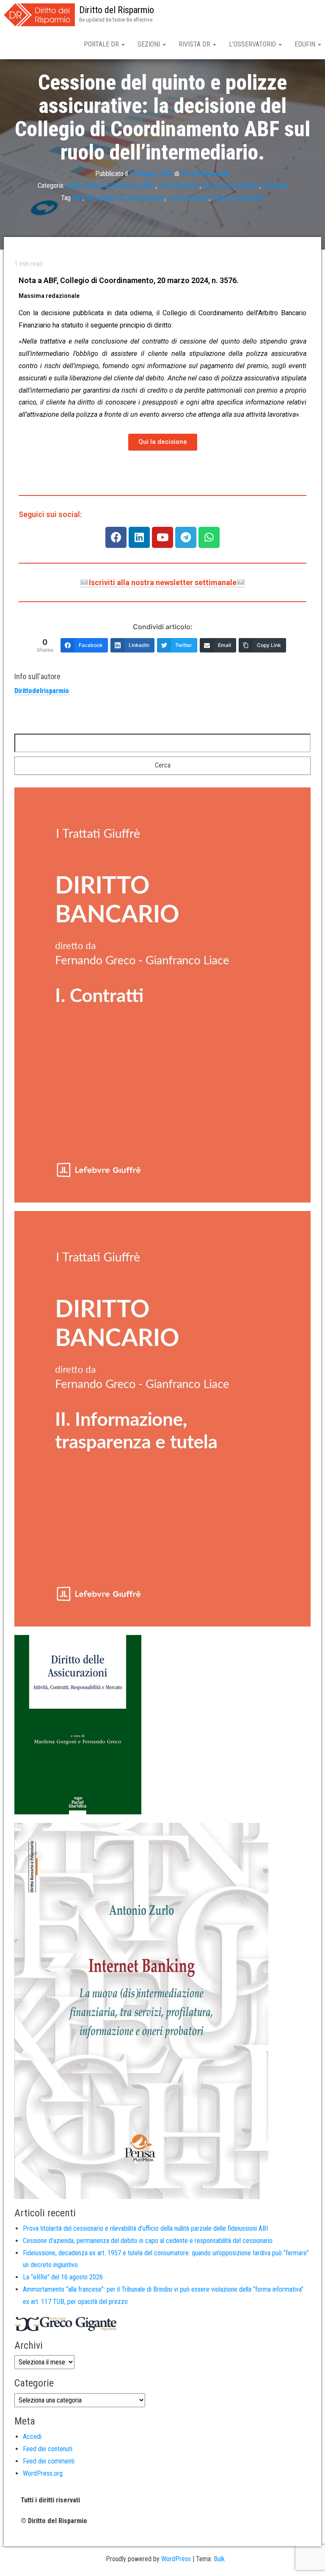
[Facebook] (116, 537)
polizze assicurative (238, 198)
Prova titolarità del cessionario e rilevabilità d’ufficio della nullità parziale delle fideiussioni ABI (145, 2228)
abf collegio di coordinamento (125, 198)
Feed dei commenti (49, 2461)
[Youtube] (162, 537)
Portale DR (102, 44)
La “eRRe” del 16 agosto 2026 (63, 2277)
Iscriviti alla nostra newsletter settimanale (163, 582)
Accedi (32, 2437)
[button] (163, 442)
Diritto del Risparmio (117, 10)
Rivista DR (195, 44)
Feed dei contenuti (48, 2449)
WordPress (176, 2559)
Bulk (219, 2559)
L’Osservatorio (253, 44)
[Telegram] (186, 537)
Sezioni (150, 44)
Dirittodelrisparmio (205, 174)
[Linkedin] (139, 537)
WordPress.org (43, 2473)
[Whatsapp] (209, 537)
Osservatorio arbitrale (231, 186)
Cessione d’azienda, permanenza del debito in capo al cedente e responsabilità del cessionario (148, 2241)
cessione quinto (188, 198)
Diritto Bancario (179, 186)
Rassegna (275, 186)
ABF (78, 198)
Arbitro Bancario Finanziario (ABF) (111, 186)
